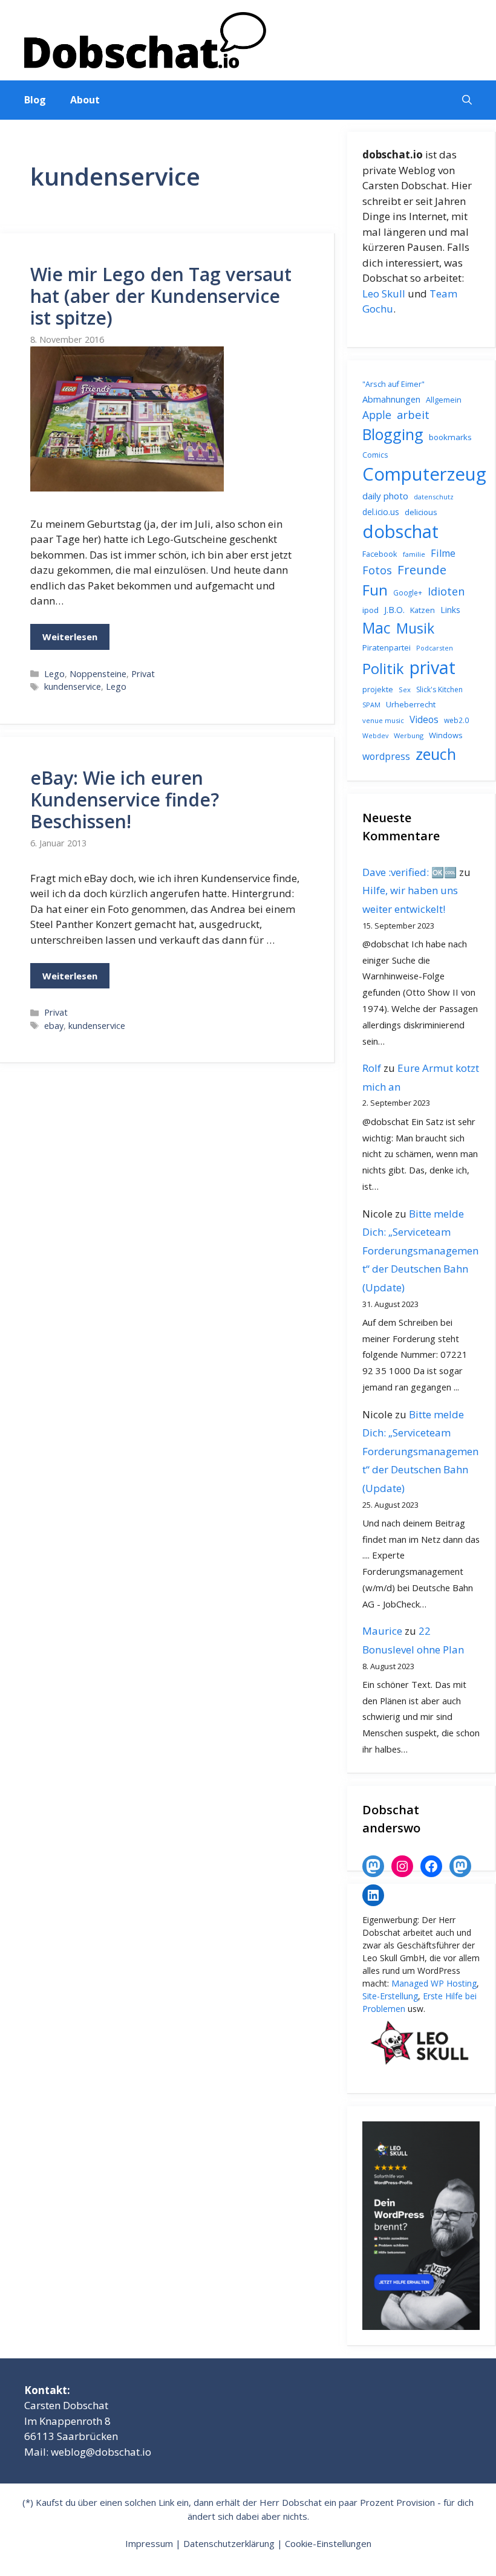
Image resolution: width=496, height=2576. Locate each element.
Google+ (408, 593)
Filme (443, 553)
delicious (421, 512)
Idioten (446, 591)
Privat (143, 674)
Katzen (423, 610)
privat (432, 667)
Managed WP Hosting (434, 1983)
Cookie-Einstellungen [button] (328, 2543)
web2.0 (456, 720)
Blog (35, 100)
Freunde (422, 569)
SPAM (371, 705)
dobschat (400, 531)
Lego (54, 674)
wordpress (386, 756)
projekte (378, 689)
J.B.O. (394, 610)
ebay (54, 1026)
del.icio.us (381, 512)
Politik (383, 669)
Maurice (382, 1631)
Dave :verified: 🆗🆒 (410, 872)
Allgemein (444, 400)
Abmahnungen (391, 399)
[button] (467, 100)
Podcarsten (435, 648)
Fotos (377, 570)
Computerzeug (424, 474)
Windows (446, 735)
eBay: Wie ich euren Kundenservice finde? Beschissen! (125, 800)
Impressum (149, 2543)
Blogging (393, 434)
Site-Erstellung (390, 1996)
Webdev (375, 736)
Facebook (380, 554)
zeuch (436, 754)
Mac (377, 628)
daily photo (385, 496)
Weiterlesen (70, 637)
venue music (383, 720)
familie (414, 554)
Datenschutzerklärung (229, 2543)
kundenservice (73, 686)
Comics (375, 455)
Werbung (409, 735)
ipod (370, 610)
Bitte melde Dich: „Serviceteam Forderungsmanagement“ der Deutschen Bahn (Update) (420, 1251)
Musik (415, 628)
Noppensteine (98, 674)
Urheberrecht (411, 704)
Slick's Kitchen (439, 689)
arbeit (413, 414)
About (85, 100)
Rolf (372, 1068)
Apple (377, 415)
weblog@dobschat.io (101, 2452)
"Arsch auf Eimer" (393, 384)
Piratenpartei (387, 647)
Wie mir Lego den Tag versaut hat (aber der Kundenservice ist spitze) (161, 296)
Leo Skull (384, 294)
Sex (405, 689)
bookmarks (450, 437)
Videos (424, 719)
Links (450, 610)
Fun (375, 590)
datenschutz (434, 497)
